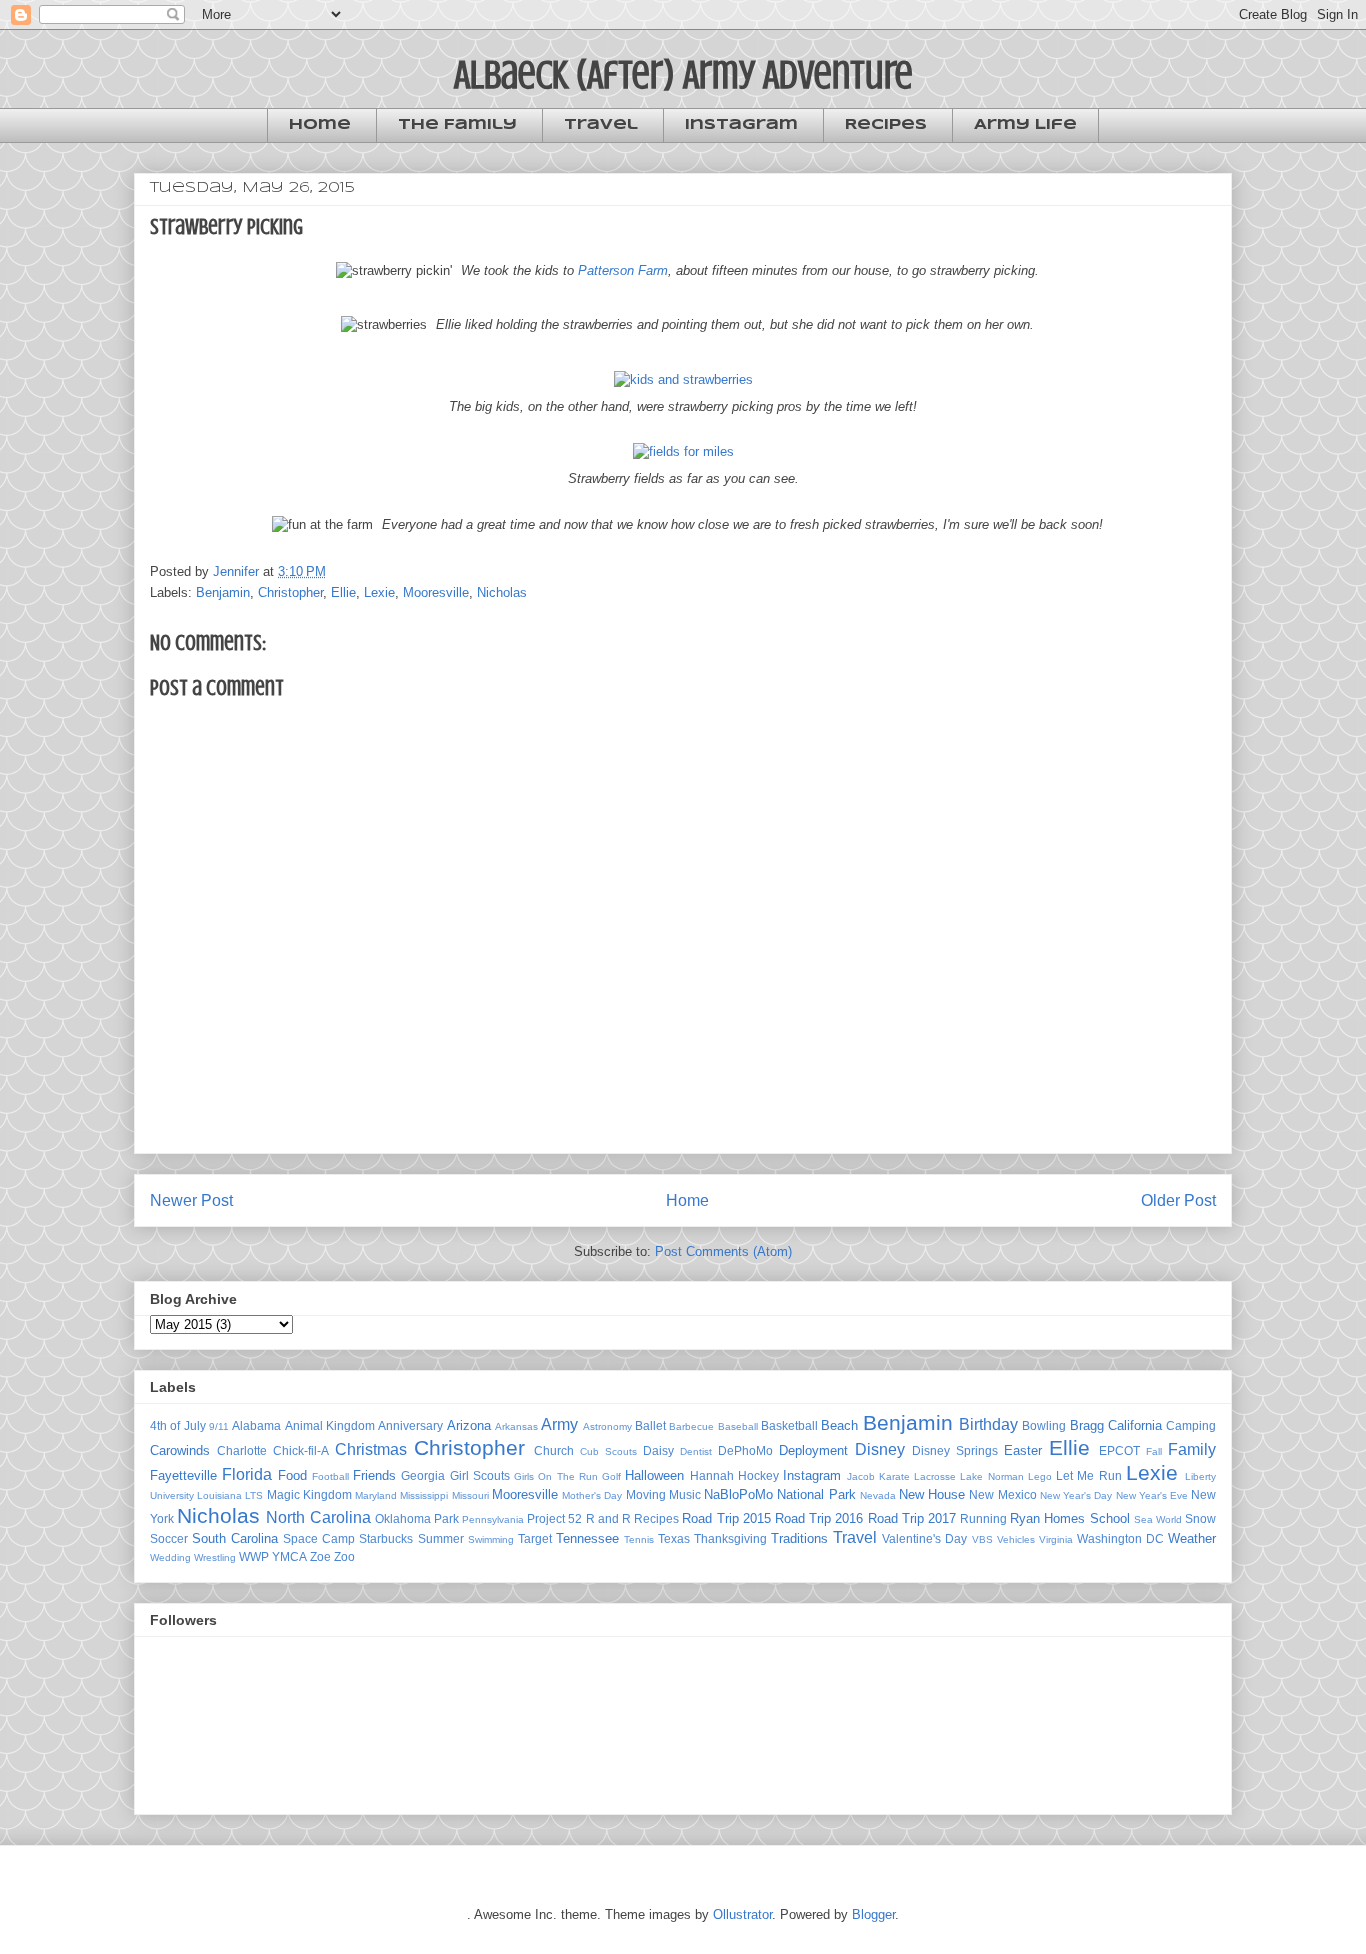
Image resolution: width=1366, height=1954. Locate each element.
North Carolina (318, 1517)
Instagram (741, 125)
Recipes (886, 125)
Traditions (799, 1538)
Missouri (470, 1495)
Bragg (1087, 1425)
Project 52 (554, 1518)
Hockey (758, 1475)
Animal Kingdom (330, 1425)
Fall (1154, 1451)
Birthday (988, 1424)
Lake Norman (991, 1476)
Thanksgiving (730, 1538)
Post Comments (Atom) (723, 1251)
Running (983, 1518)
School (1110, 1518)
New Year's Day (1076, 1495)
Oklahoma (403, 1518)
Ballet (650, 1425)
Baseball (738, 1426)
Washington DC (1120, 1538)
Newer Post (191, 1200)
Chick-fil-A (301, 1450)
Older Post (1178, 1200)
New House (932, 1494)
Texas (674, 1538)
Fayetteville (183, 1475)
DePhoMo (745, 1450)
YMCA (289, 1556)
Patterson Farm (623, 270)
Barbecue (691, 1426)
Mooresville (436, 592)
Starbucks (386, 1538)
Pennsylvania (493, 1519)
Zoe (320, 1556)
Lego (1040, 1476)
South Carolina (235, 1538)
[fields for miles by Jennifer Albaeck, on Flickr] (683, 451)
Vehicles (1016, 1539)
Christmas (371, 1449)
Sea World (1158, 1519)
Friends (374, 1475)
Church (554, 1450)
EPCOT (1119, 1450)
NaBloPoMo (738, 1494)
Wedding (170, 1557)
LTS (254, 1495)
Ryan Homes (1047, 1518)
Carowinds (180, 1450)
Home (320, 125)
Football (330, 1476)
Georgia (423, 1475)
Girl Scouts (480, 1475)
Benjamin (223, 592)
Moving (646, 1494)
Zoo (344, 1556)
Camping (1191, 1425)
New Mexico (1002, 1494)
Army (559, 1424)
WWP (254, 1556)
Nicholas (502, 592)
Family (1192, 1449)
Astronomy (607, 1426)
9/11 (219, 1426)
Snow (1200, 1518)
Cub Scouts (608, 1451)
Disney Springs (955, 1450)
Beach (839, 1425)
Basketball (789, 1425)
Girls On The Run (556, 1476)
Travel (601, 125)
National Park (816, 1494)
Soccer (169, 1538)
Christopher (290, 592)
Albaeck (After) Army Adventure (683, 74)
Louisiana (219, 1495)
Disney (880, 1449)
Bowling (1044, 1425)
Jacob (861, 1476)
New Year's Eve (1152, 1495)
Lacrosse (935, 1476)
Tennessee (587, 1538)
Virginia (1056, 1539)
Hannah (712, 1475)
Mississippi (424, 1495)
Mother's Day (592, 1495)
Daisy (658, 1450)
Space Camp (319, 1538)
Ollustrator (742, 1914)
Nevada (878, 1495)
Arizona (469, 1425)
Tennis (639, 1539)
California (1135, 1425)
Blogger (873, 1914)
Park (446, 1518)
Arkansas (516, 1426)
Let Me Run (1089, 1475)
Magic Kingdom (309, 1494)
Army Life (1025, 125)
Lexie (379, 592)
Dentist (696, 1451)
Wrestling (215, 1557)
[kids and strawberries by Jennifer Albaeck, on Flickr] (683, 379)
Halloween (654, 1475)
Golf (611, 1476)
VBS (982, 1539)
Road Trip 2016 (819, 1518)
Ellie (343, 592)
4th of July (178, 1425)
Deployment (813, 1450)
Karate (894, 1476)
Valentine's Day (924, 1538)
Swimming (491, 1539)
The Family (457, 125)
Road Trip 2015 (726, 1518)
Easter (1023, 1450)
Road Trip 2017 (912, 1518)
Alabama (256, 1425)
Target (535, 1538)
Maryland (376, 1495)
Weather (1192, 1538)
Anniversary (410, 1425)
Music (685, 1494)
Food (292, 1475)
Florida (247, 1474)
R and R (608, 1518)
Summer (441, 1538)
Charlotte (242, 1450)
